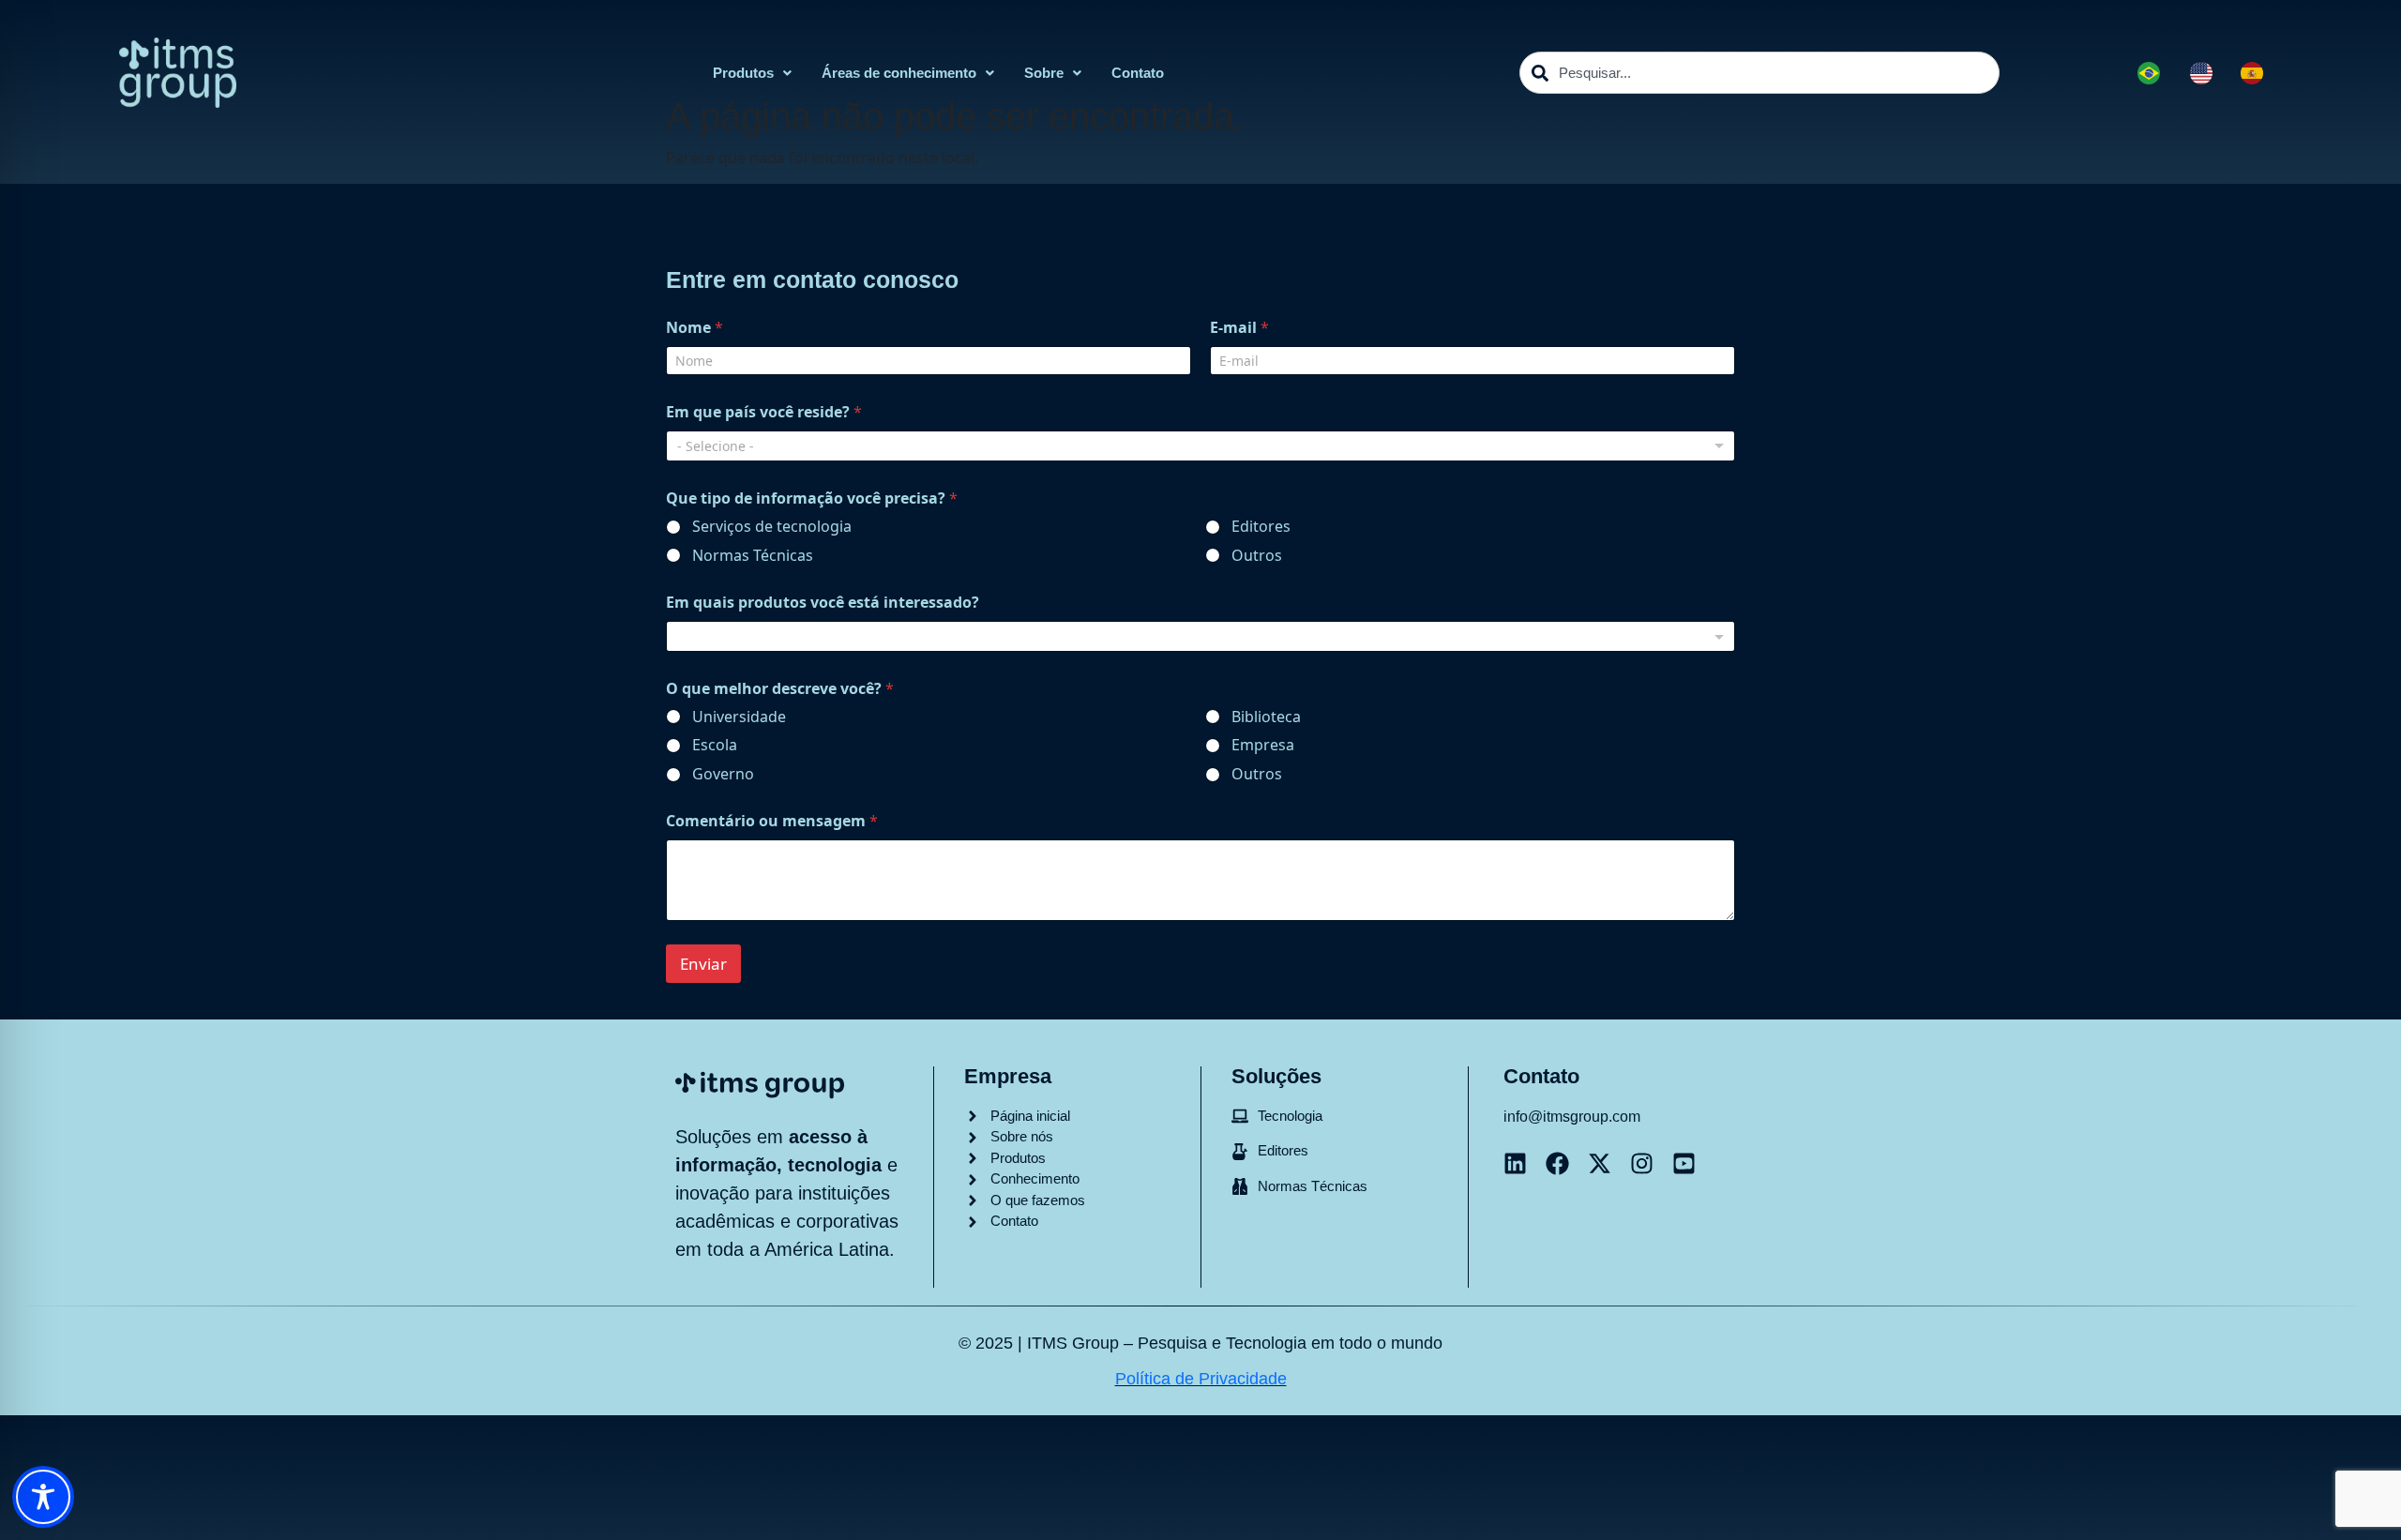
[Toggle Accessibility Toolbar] (43, 1497)
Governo (723, 774)
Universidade (739, 717)
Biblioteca (1266, 717)
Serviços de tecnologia (772, 527)
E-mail (1239, 328)
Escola (715, 745)
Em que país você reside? (764, 412)
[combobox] (1759, 73)
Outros (1257, 556)
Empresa (1263, 745)
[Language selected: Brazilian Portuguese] (2210, 73)
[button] (752, 73)
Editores (1261, 527)
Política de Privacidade (1201, 1379)
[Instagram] (1642, 1163)
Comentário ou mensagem (772, 821)
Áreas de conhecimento (899, 73)
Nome (695, 328)
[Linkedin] (1515, 1163)
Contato (1138, 73)
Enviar (703, 964)
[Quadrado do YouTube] (1684, 1163)
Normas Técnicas (753, 556)
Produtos (743, 73)
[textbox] (1196, 637)
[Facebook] (1557, 1163)
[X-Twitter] (1600, 1163)
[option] (2206, 73)
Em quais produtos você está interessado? (823, 603)
